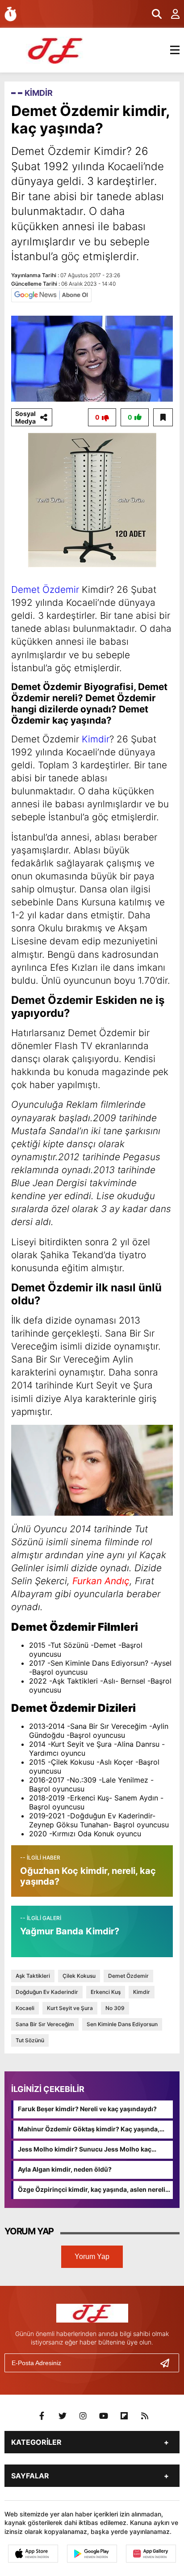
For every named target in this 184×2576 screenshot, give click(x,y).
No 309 (115, 2008)
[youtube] (104, 2416)
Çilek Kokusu (79, 1976)
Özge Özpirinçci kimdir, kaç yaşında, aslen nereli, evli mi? (92, 2190)
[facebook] (42, 2416)
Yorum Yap (92, 2257)
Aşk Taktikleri (33, 1976)
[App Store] (33, 2554)
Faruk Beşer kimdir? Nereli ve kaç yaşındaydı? (87, 2109)
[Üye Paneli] (171, 14)
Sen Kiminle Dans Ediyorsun (122, 2024)
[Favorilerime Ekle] (163, 417)
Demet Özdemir (45, 589)
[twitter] (63, 2416)
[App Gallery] (151, 2554)
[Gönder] (168, 2363)
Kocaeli (25, 2008)
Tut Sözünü (30, 2040)
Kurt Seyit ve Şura (70, 2008)
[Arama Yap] (153, 14)
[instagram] (83, 2416)
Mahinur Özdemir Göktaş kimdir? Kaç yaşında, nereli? (89, 2130)
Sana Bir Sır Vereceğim (45, 2024)
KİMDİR (39, 93)
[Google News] (51, 295)
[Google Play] (92, 2554)
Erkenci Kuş (106, 1992)
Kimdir (96, 739)
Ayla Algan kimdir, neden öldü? (65, 2169)
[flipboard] (124, 2416)
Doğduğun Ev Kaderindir (47, 1992)
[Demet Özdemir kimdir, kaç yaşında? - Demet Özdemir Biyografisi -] (56, 49)
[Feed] (145, 2416)
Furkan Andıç (101, 1581)
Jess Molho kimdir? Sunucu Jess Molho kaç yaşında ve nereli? (85, 2150)
